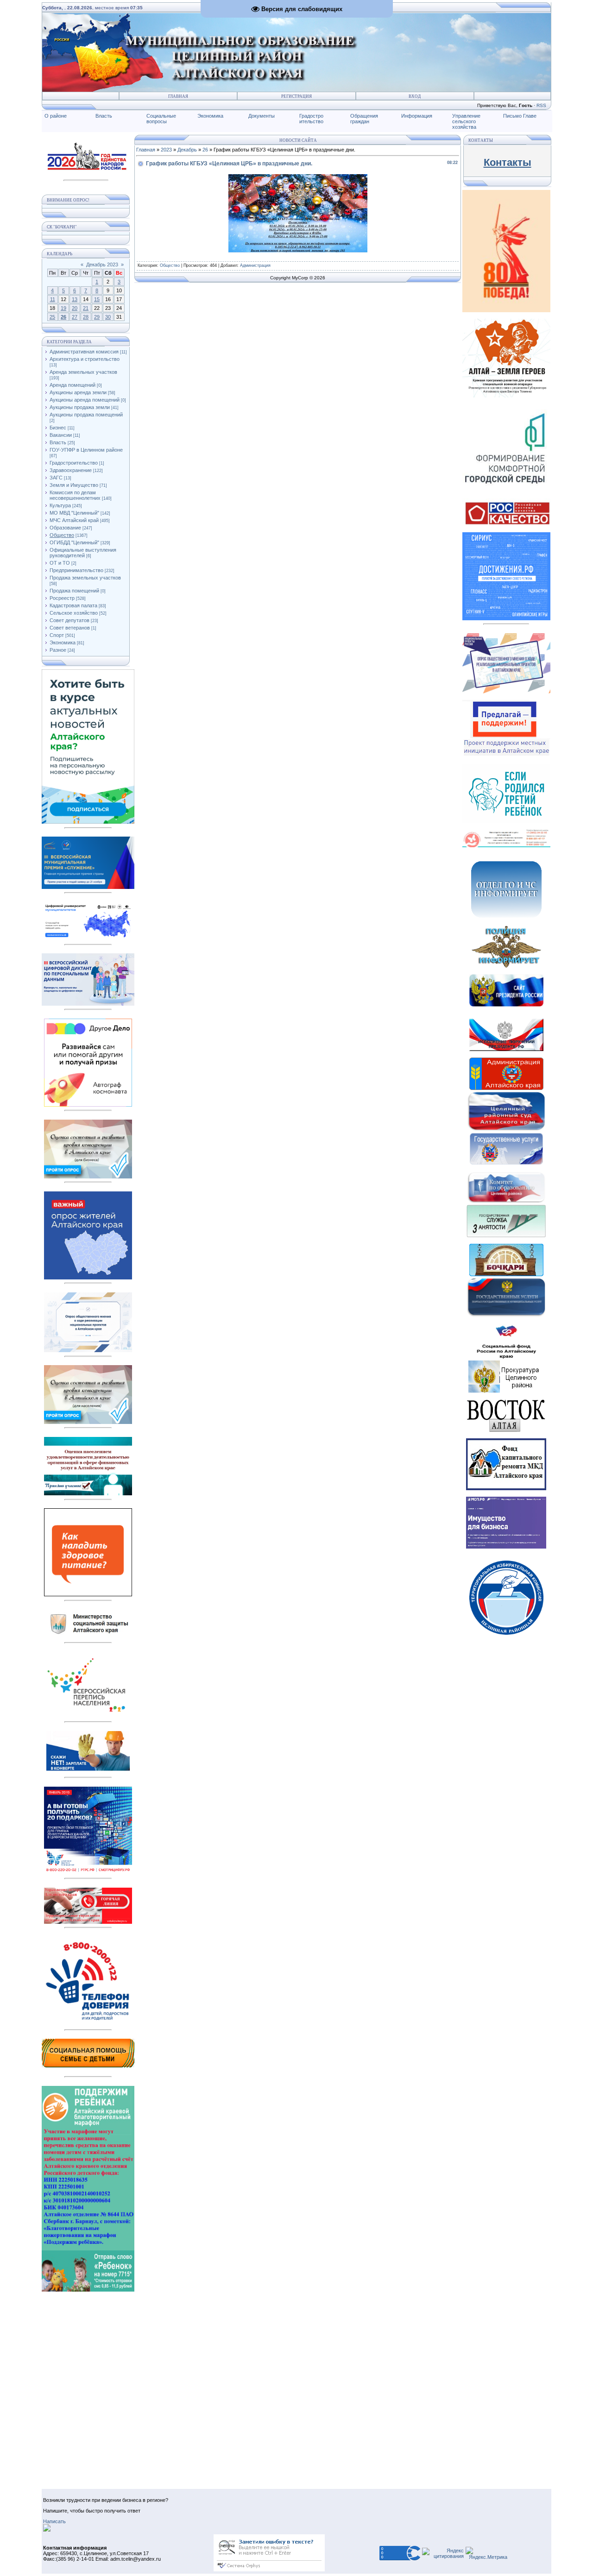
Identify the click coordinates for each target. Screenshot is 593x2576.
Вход (415, 96)
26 (63, 317)
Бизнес (58, 428)
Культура (60, 505)
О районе (56, 116)
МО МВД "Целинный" (74, 513)
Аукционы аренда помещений (85, 400)
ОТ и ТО (60, 563)
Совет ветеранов (70, 628)
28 (86, 317)
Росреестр (62, 598)
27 (75, 317)
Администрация (255, 265)
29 (97, 317)
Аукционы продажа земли (80, 407)
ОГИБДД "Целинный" (74, 542)
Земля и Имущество (74, 485)
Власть (104, 116)
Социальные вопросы (161, 119)
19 (63, 308)
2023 (166, 150)
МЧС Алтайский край (74, 520)
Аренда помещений (73, 385)
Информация (417, 116)
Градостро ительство (311, 119)
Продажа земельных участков (85, 578)
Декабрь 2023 (102, 265)
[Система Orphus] (269, 2570)
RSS (541, 105)
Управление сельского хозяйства (466, 121)
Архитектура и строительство (85, 359)
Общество (62, 535)
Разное (58, 650)
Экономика (210, 116)
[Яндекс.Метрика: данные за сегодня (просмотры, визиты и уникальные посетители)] (486, 2553)
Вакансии (61, 435)
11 (53, 299)
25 (52, 317)
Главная (178, 96)
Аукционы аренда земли (78, 392)
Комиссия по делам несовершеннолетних (75, 495)
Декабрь (187, 150)
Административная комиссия (84, 352)
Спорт (57, 635)
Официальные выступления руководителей (83, 553)
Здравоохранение (71, 470)
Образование (65, 528)
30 (108, 317)
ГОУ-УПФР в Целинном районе (86, 450)
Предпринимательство (76, 570)
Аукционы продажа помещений (86, 415)
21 (86, 308)
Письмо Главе (520, 116)
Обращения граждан (364, 119)
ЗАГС (56, 478)
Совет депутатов (69, 620)
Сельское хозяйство (74, 613)
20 (75, 308)
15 (97, 299)
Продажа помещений (74, 591)
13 (75, 299)
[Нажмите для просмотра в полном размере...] (298, 251)
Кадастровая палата (73, 605)
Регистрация (296, 96)
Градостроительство (74, 463)
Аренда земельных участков (83, 372)
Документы (262, 116)
